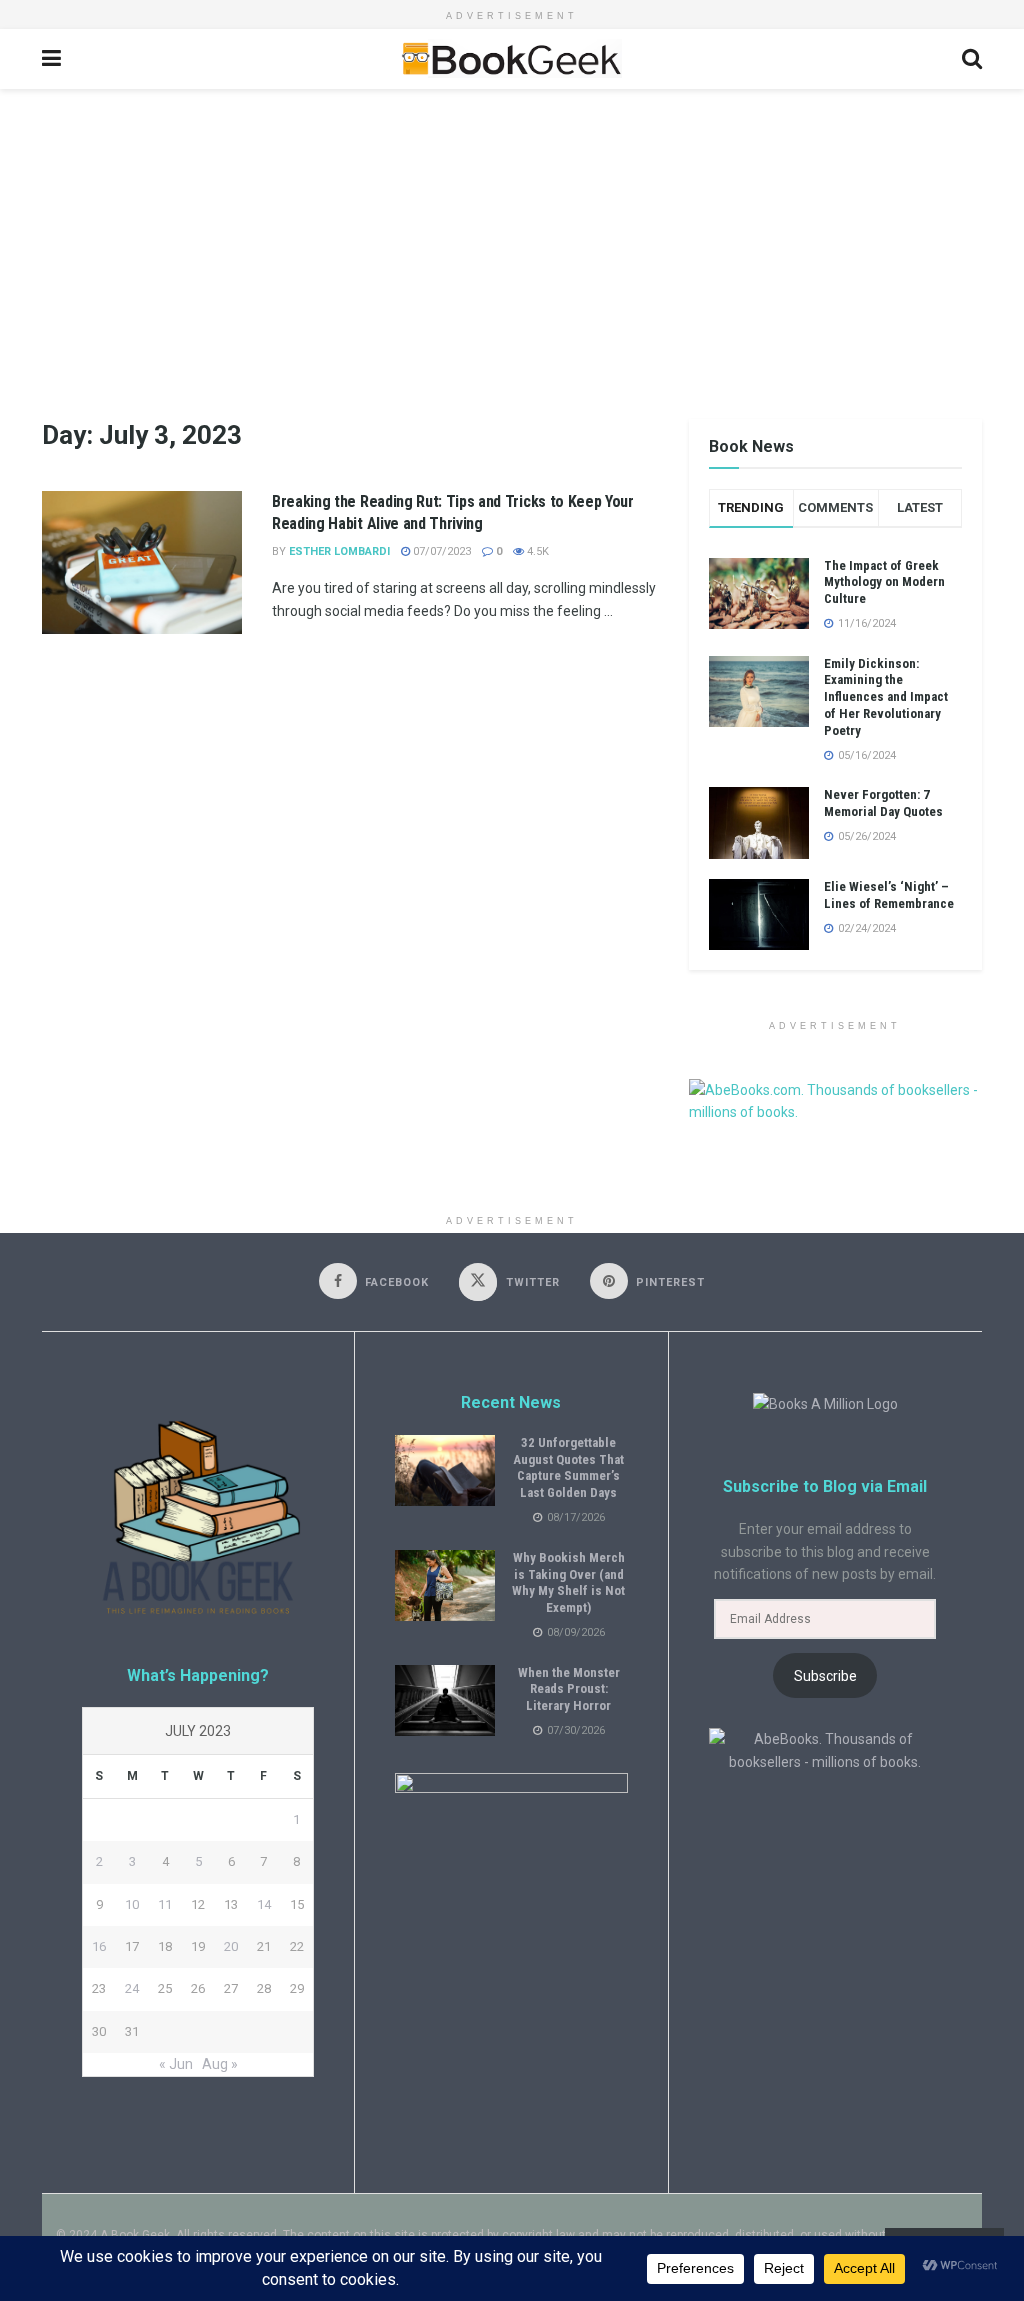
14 (264, 1904)
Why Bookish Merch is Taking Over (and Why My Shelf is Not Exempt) (568, 1583)
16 (99, 1946)
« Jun (176, 2064)
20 (231, 1946)
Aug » (220, 2064)
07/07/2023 (440, 551)
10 (132, 1904)
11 (165, 1904)
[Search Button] (972, 59)
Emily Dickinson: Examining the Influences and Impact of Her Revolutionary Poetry (886, 697)
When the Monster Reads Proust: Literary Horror (569, 1689)
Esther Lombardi (339, 551)
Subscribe (825, 1676)
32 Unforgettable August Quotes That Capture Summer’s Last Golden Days (568, 1468)
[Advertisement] (512, 239)
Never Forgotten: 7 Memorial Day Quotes (883, 803)
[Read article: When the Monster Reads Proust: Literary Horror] (445, 1701)
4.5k (536, 551)
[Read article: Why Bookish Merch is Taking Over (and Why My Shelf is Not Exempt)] (445, 1586)
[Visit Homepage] (511, 59)
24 (132, 1988)
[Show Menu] (51, 59)
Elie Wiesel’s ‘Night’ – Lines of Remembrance (889, 895)
